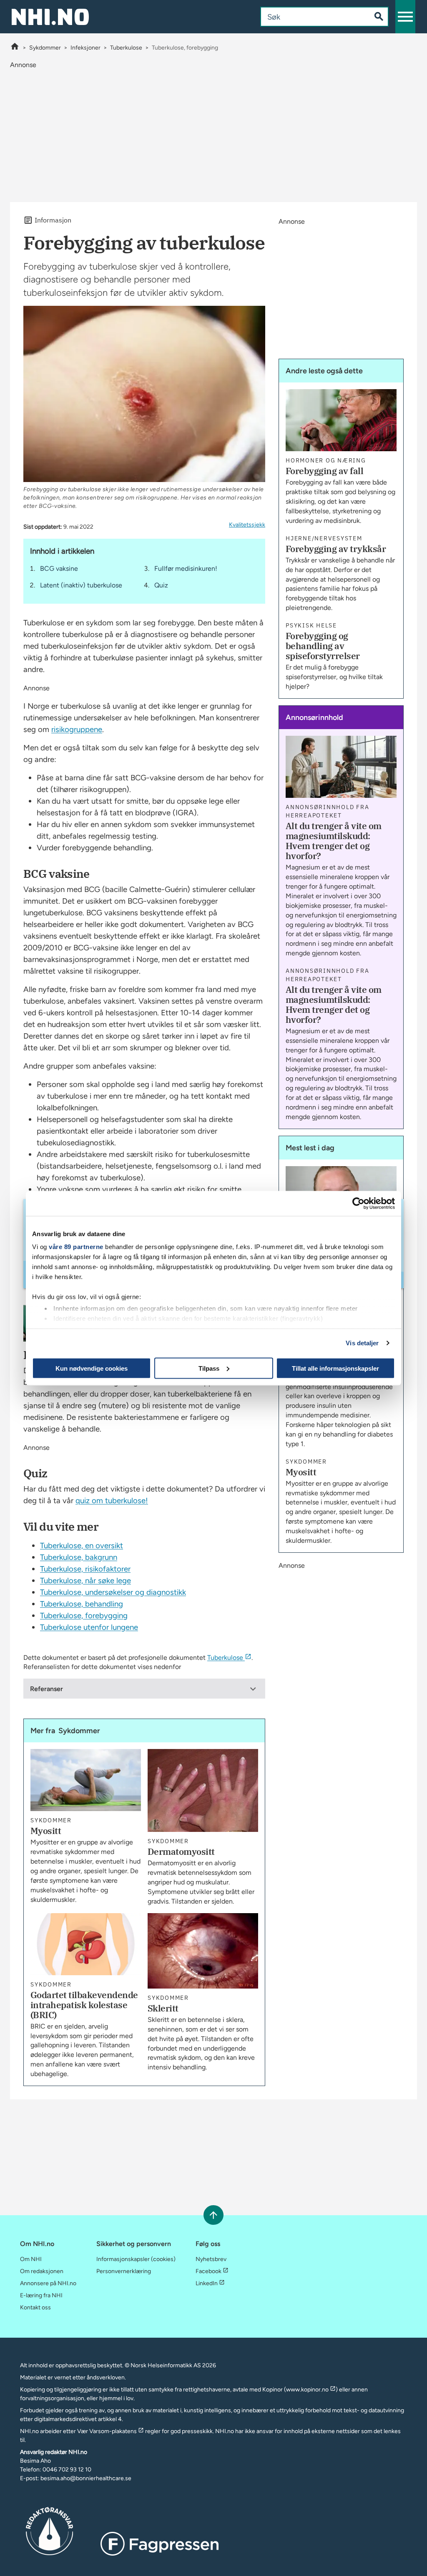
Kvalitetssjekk (247, 525)
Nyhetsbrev (211, 2259)
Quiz (161, 585)
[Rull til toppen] (213, 2215)
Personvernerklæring (124, 2271)
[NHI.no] (15, 48)
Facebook (208, 2271)
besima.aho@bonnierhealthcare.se (86, 2478)
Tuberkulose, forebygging (84, 1615)
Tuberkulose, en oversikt (82, 1545)
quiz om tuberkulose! (112, 1500)
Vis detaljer (362, 1343)
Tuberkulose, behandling (82, 1604)
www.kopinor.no (307, 2390)
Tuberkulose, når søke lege (85, 1580)
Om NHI (31, 2259)
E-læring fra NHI (41, 2295)
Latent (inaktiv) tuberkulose (81, 585)
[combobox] (309, 17)
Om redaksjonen (42, 2271)
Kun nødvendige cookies (92, 1368)
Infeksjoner (85, 48)
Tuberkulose (126, 48)
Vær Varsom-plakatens (107, 2431)
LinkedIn (207, 2283)
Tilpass (209, 1368)
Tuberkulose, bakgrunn (79, 1557)
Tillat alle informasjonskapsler (335, 1368)
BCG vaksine (59, 568)
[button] (405, 17)
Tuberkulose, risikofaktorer (85, 1569)
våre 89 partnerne (76, 1247)
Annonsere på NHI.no (48, 2283)
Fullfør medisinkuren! (186, 568)
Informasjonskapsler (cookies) (136, 2259)
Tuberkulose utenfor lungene (89, 1627)
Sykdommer (45, 48)
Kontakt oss (35, 2307)
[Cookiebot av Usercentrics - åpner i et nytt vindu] (358, 1203)
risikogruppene (77, 729)
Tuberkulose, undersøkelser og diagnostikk (113, 1592)
